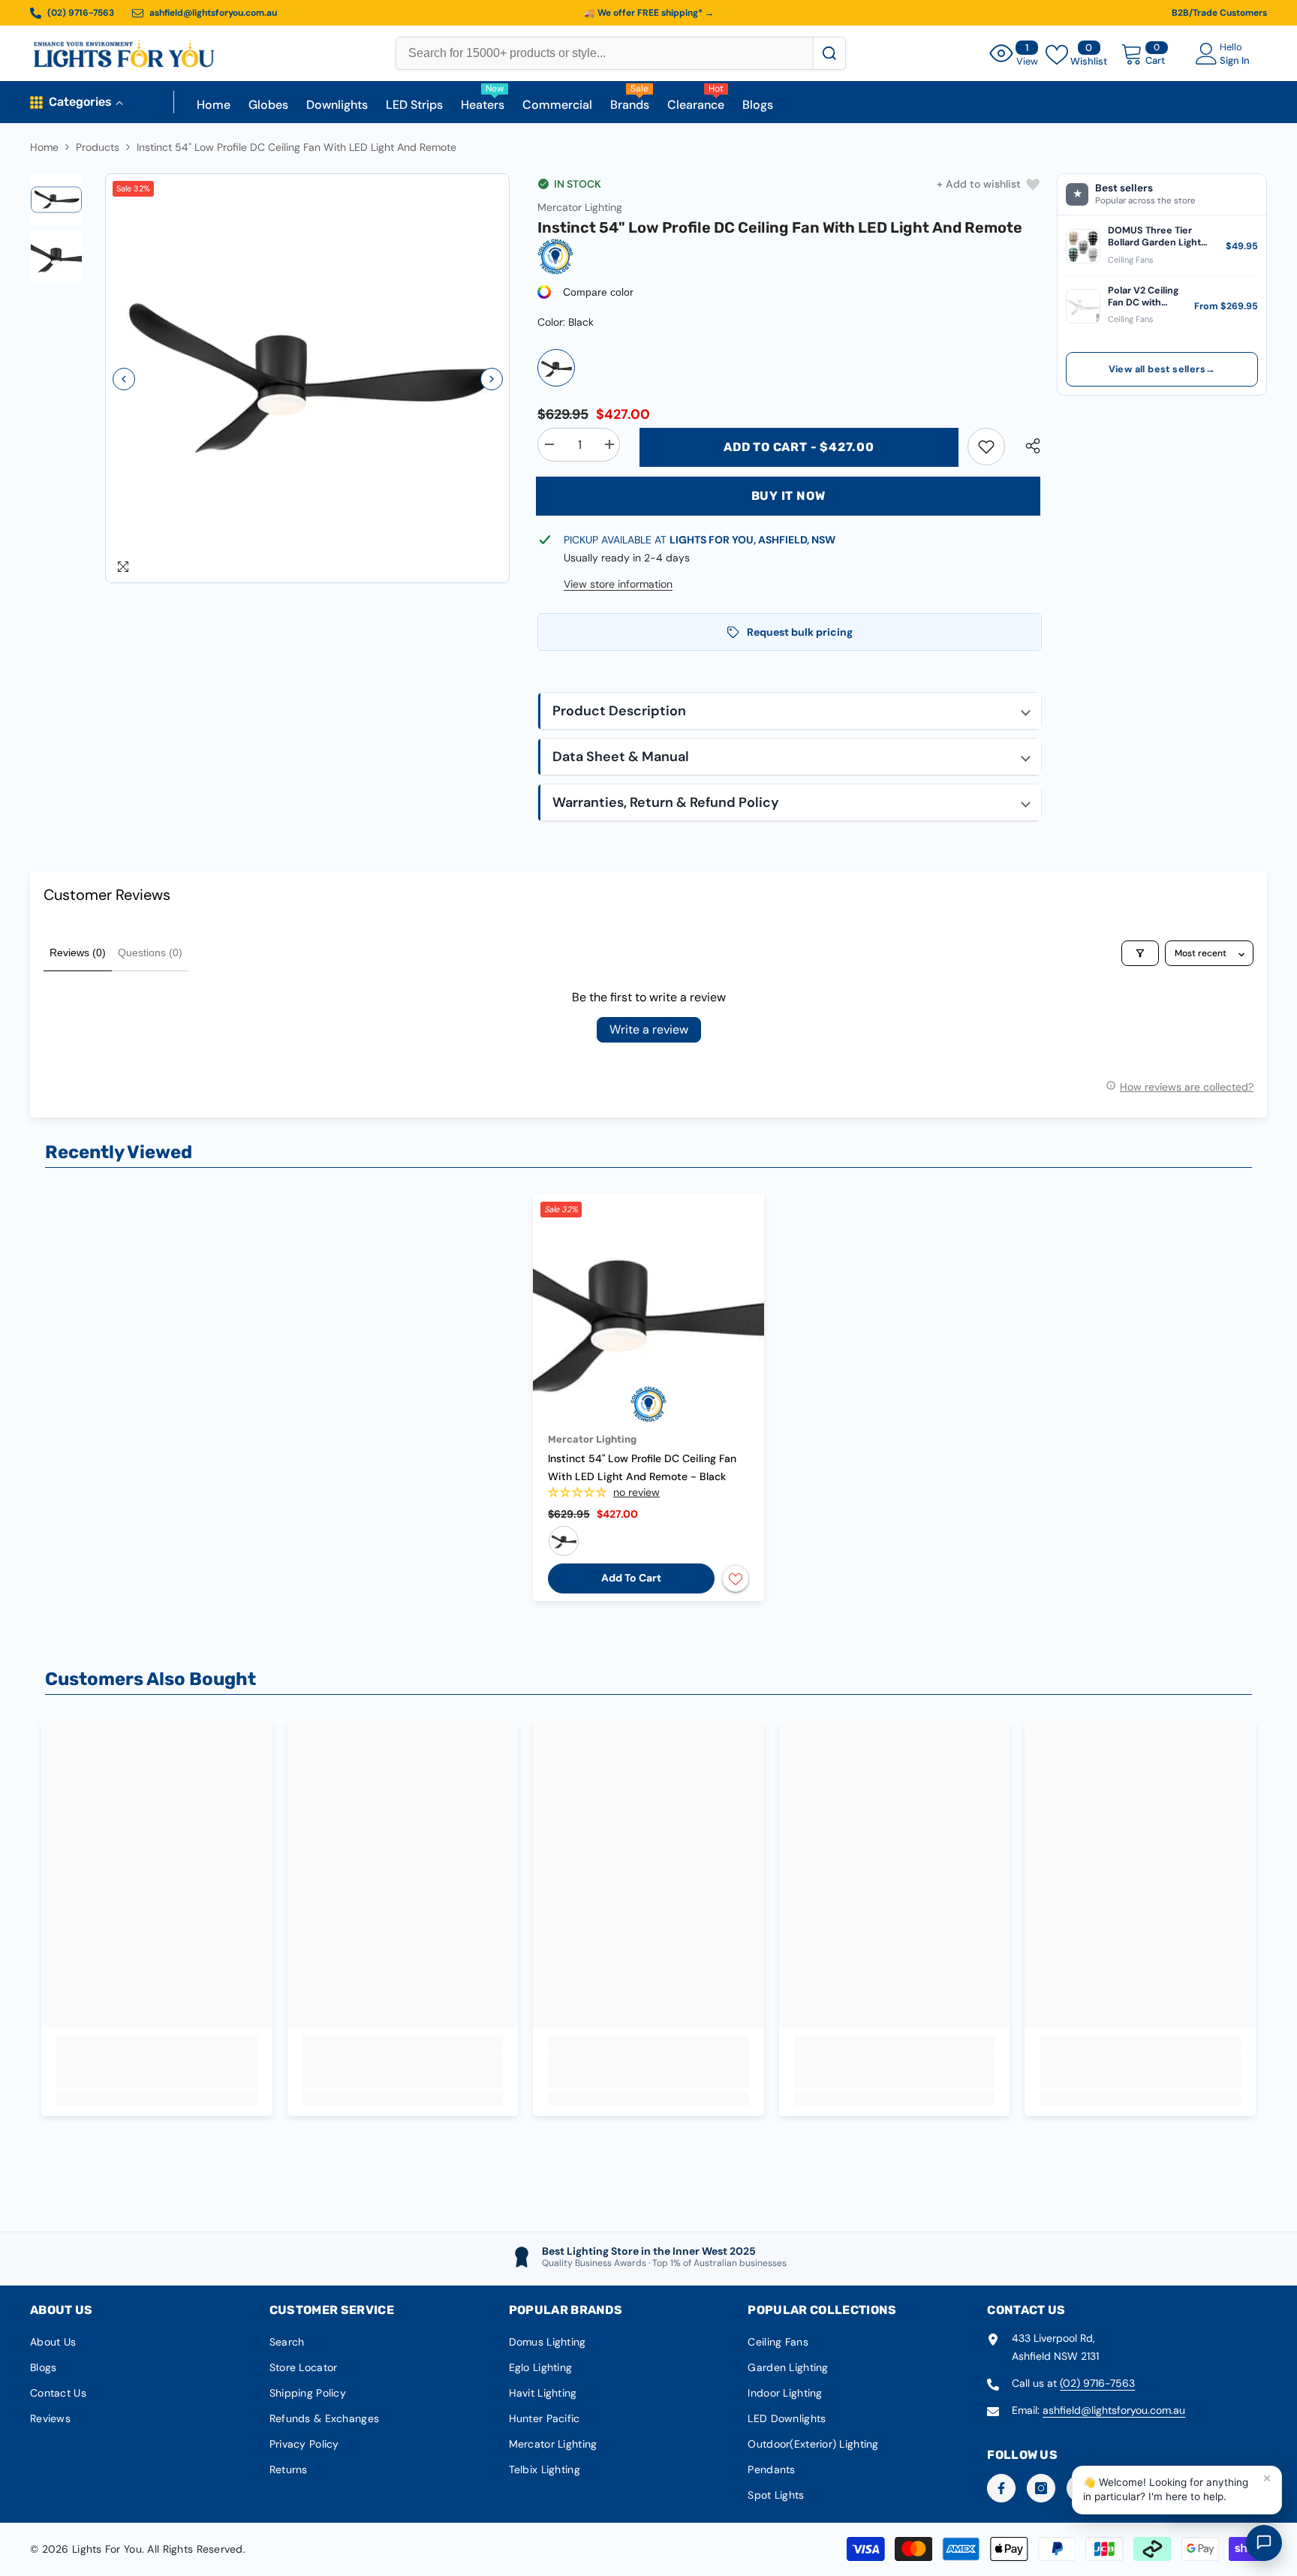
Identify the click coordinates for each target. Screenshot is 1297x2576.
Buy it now (788, 496)
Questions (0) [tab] (150, 952)
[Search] (829, 53)
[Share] (1027, 446)
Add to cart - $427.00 (799, 447)
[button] (124, 379)
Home (44, 147)
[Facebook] (1001, 2488)
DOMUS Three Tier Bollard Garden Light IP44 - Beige (1154, 237)
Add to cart (631, 1578)
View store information (618, 584)
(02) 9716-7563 (1097, 2383)
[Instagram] (1041, 2488)
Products (98, 147)
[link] (986, 447)
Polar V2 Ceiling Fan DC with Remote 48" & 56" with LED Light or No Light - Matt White (1145, 297)
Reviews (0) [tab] (78, 952)
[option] (308, 379)
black (564, 1541)
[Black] (556, 368)
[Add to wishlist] (736, 1578)
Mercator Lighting (580, 207)
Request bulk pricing (800, 632)
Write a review (649, 1029)
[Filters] (1140, 953)
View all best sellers (1162, 369)
